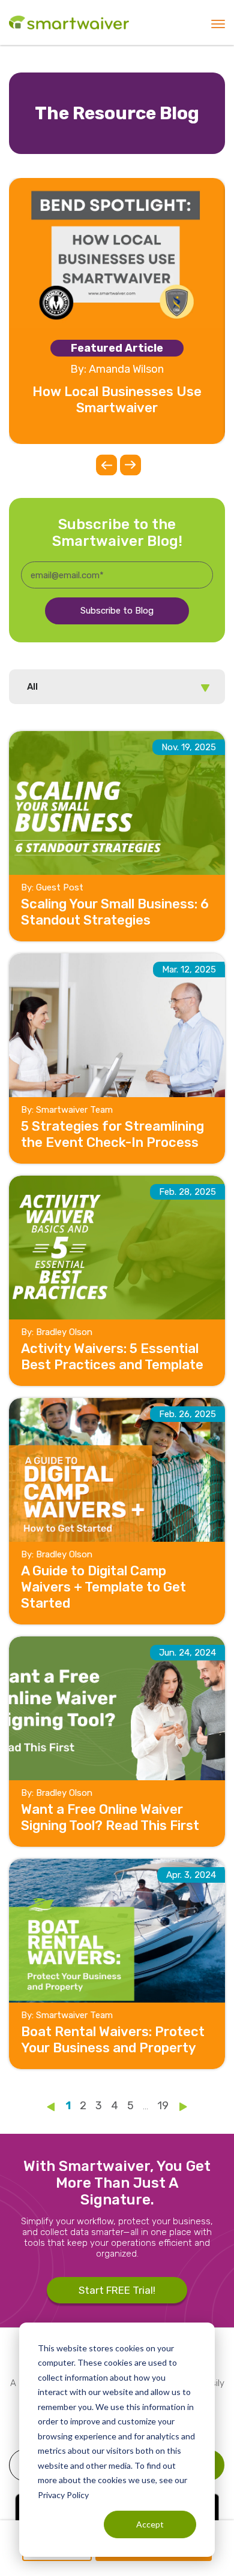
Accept (150, 2524)
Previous (106, 465)
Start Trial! (117, 2290)
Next (130, 465)
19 (163, 2106)
